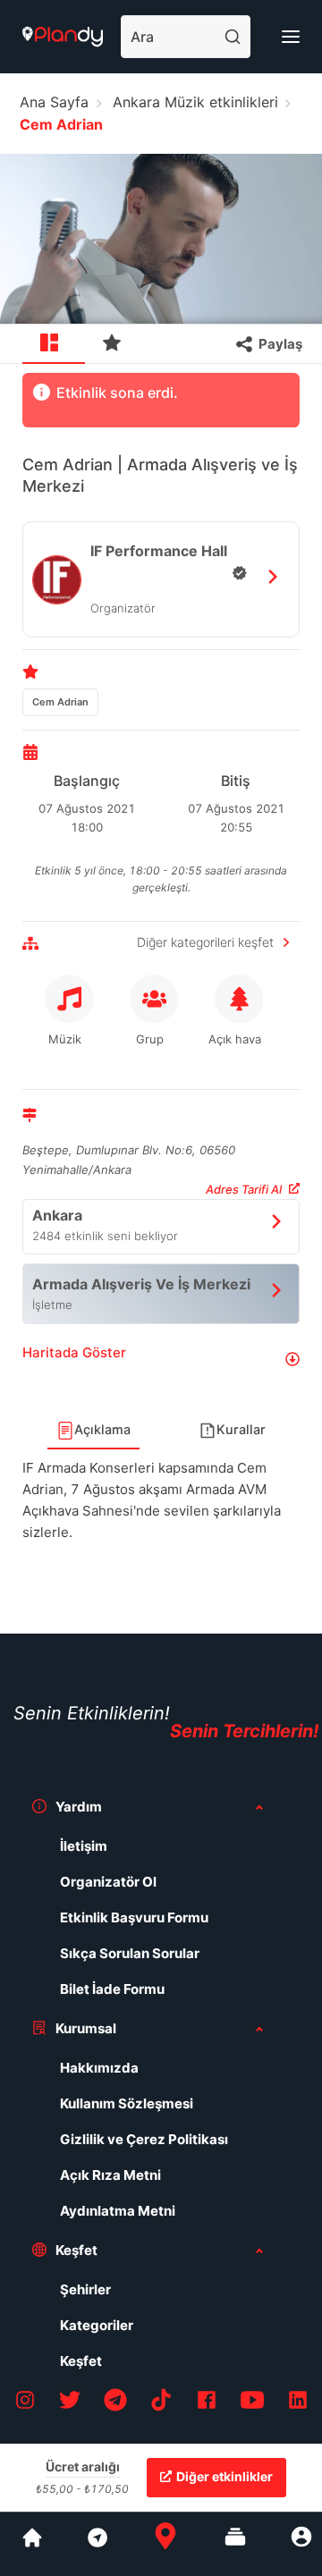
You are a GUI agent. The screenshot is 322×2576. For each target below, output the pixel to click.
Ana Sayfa (54, 102)
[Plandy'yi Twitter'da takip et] (70, 2403)
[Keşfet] (97, 2544)
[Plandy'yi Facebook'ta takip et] (207, 2403)
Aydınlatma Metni (118, 2211)
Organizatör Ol (108, 1882)
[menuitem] (54, 344)
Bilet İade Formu (112, 1989)
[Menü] (291, 37)
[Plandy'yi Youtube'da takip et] (252, 2403)
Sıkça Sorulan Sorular (130, 1953)
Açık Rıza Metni (110, 2175)
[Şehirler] (32, 2544)
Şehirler (85, 2289)
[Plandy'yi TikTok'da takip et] (161, 2403)
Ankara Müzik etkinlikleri (195, 102)
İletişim (84, 1846)
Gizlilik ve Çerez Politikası (144, 2139)
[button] (161, 1360)
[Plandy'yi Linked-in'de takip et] (298, 2403)
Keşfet (81, 2361)
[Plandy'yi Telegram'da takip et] (115, 2403)
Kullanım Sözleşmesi (127, 2103)
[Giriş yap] (301, 2544)
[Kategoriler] (235, 2544)
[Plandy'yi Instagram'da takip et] (25, 2403)
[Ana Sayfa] (165, 2544)
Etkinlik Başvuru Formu (134, 1917)
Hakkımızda (99, 2068)
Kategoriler (97, 2325)
